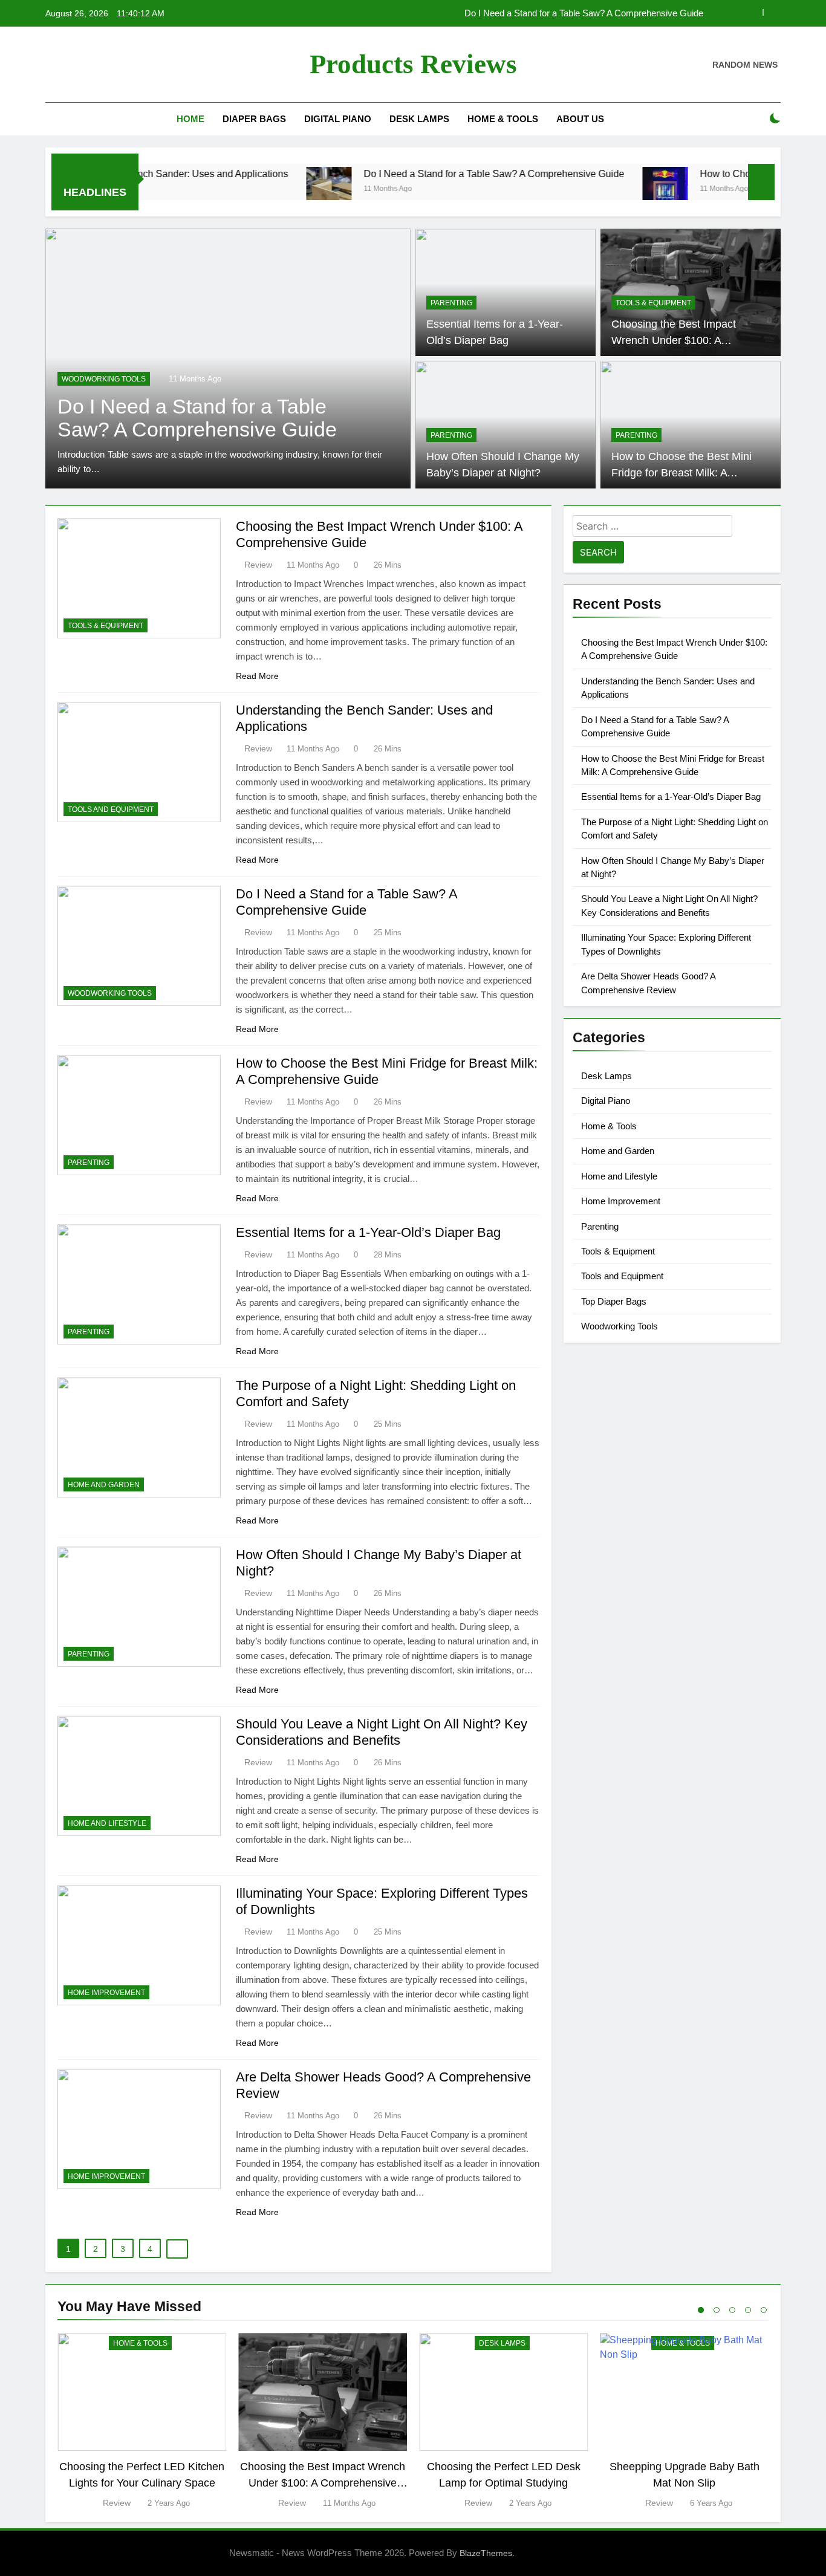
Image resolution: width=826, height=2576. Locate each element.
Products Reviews (413, 64)
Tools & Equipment (653, 303)
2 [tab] (717, 2310)
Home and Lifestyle (107, 1823)
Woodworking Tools (110, 993)
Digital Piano (338, 119)
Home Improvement (106, 1993)
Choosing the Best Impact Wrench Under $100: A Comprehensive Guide (674, 340)
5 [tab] (764, 2310)
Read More (257, 676)
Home (190, 119)
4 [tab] (748, 2310)
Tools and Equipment (111, 809)
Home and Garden (104, 1485)
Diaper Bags (254, 119)
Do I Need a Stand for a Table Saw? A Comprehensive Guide (422, 174)
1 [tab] (701, 2310)
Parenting (83, 379)
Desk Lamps (419, 119)
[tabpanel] (142, 2422)
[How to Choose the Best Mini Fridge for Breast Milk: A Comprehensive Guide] (593, 190)
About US (580, 119)
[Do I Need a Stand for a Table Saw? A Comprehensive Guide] (257, 190)
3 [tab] (732, 2310)
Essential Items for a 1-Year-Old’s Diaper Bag (368, 1232)
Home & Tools (503, 119)
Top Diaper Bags (614, 1301)
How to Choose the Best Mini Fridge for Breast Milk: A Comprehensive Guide (552, 13)
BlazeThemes (486, 2553)
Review (258, 565)
